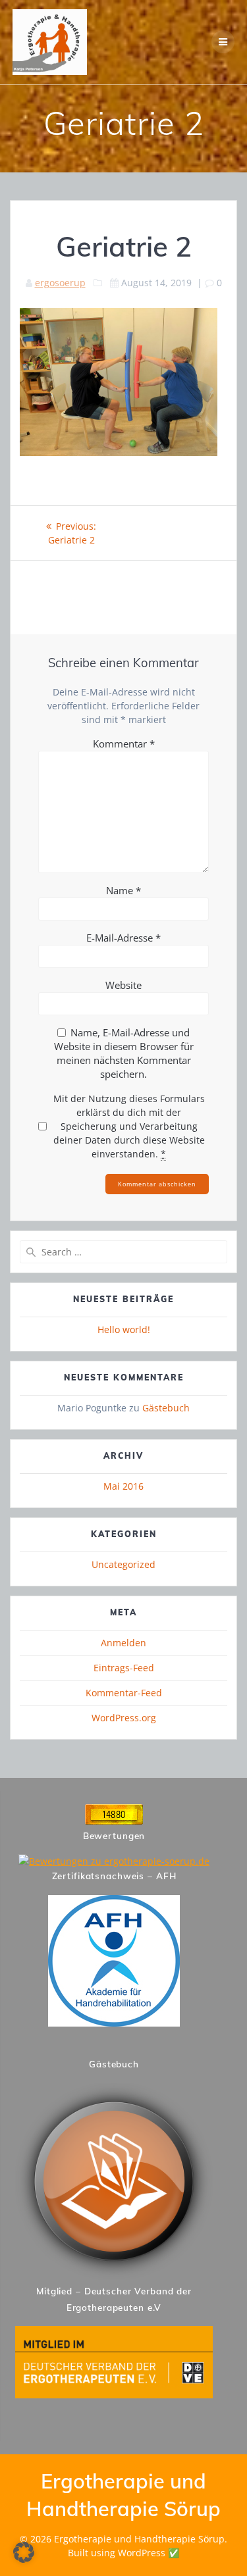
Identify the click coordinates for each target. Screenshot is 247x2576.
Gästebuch (166, 1408)
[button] (24, 2552)
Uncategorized (123, 1564)
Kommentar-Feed (124, 1693)
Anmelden (123, 1643)
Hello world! (124, 1329)
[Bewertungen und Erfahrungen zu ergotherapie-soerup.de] (114, 1861)
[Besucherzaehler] (114, 1821)
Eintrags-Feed (124, 1668)
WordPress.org (124, 1718)
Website (123, 985)
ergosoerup (60, 283)
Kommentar (124, 744)
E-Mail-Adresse (123, 938)
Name (123, 890)
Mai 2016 (123, 1486)
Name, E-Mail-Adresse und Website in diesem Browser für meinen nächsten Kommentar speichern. (124, 1053)
